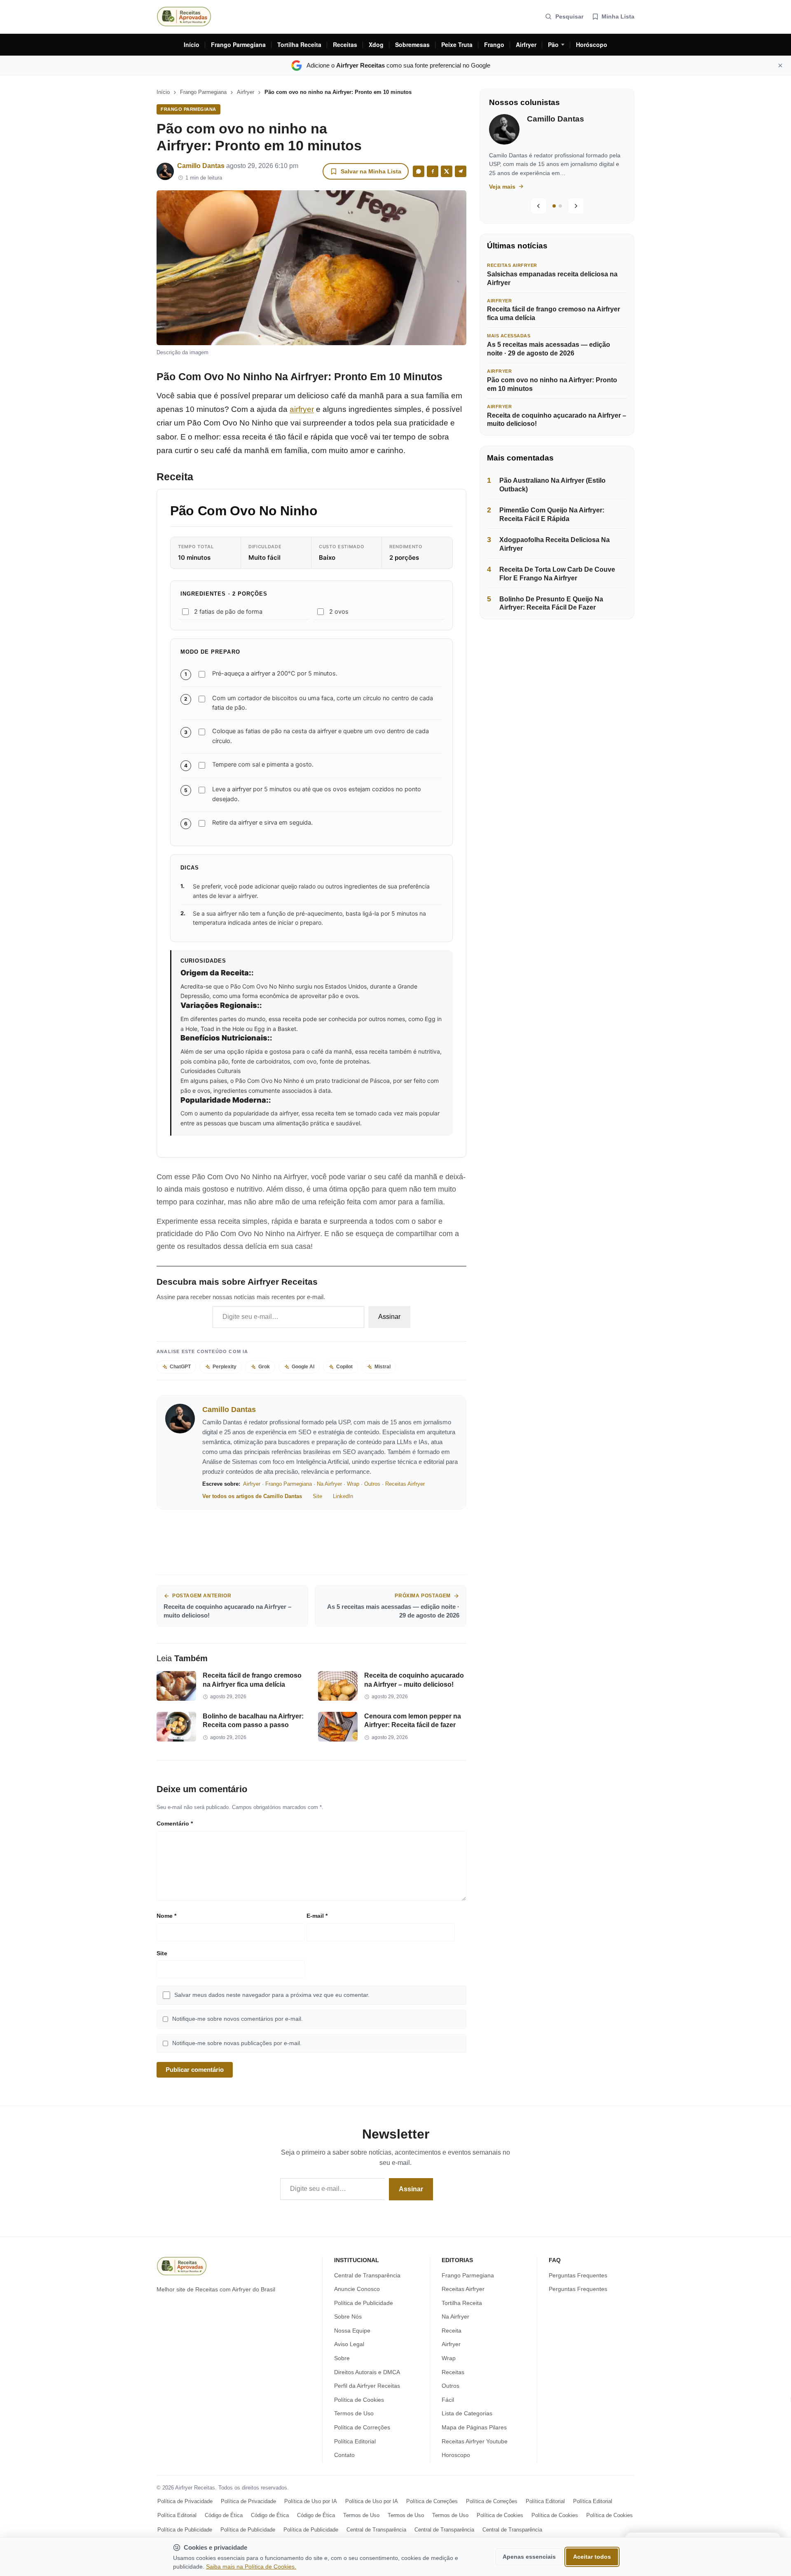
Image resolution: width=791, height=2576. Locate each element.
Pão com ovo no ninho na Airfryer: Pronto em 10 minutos (552, 384)
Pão (553, 44)
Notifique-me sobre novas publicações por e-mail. (237, 2043)
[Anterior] (538, 206)
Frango (494, 44)
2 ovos (339, 612)
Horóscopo (592, 44)
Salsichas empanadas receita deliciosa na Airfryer (552, 278)
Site (317, 1496)
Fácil (448, 2400)
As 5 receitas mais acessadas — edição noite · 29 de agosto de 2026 (549, 349)
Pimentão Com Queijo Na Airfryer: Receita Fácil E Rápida (552, 514)
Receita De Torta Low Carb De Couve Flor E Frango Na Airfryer (557, 574)
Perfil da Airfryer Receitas (367, 2386)
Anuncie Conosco (357, 2289)
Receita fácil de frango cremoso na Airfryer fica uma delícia (553, 313)
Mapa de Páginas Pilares (474, 2427)
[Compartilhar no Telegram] (461, 171)
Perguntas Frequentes (578, 2275)
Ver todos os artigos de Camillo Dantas (252, 1496)
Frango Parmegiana (238, 44)
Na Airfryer (329, 1484)
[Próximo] (576, 206)
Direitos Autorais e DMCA (367, 2372)
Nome (166, 1916)
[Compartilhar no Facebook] (433, 171)
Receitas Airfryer (405, 1484)
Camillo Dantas (201, 166)
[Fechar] (780, 65)
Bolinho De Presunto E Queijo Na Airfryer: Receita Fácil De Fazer (551, 603)
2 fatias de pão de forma (228, 612)
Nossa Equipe (352, 2331)
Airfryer (526, 44)
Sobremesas (412, 44)
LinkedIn (343, 1496)
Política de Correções (362, 2427)
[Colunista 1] (554, 206)
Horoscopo (456, 2455)
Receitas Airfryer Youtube (475, 2441)
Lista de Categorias (467, 2413)
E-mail (317, 1916)
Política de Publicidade (364, 2303)
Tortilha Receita (299, 44)
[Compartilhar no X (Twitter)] (447, 171)
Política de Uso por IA (311, 2501)
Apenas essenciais (529, 2557)
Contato (344, 2455)
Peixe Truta (457, 44)
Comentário (175, 1823)
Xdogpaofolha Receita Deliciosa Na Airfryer (555, 544)
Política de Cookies (359, 2400)
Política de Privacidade (185, 2501)
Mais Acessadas (509, 336)
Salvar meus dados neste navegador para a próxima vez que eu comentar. (272, 1995)
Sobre (342, 2358)
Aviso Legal (349, 2344)
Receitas (345, 44)
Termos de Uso (354, 2413)
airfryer (302, 409)
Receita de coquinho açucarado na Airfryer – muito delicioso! (557, 420)
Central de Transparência (367, 2275)
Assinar (389, 1317)
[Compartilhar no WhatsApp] (419, 171)
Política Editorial (355, 2441)
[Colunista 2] (560, 206)
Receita (452, 2331)
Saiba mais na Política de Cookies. (251, 2567)
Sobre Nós (348, 2317)
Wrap (353, 1484)
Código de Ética (224, 2515)
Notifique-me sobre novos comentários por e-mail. (238, 2019)
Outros (372, 1484)
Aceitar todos (592, 2557)
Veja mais (513, 187)
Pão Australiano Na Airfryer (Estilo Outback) (552, 485)
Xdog (376, 44)
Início (192, 44)
